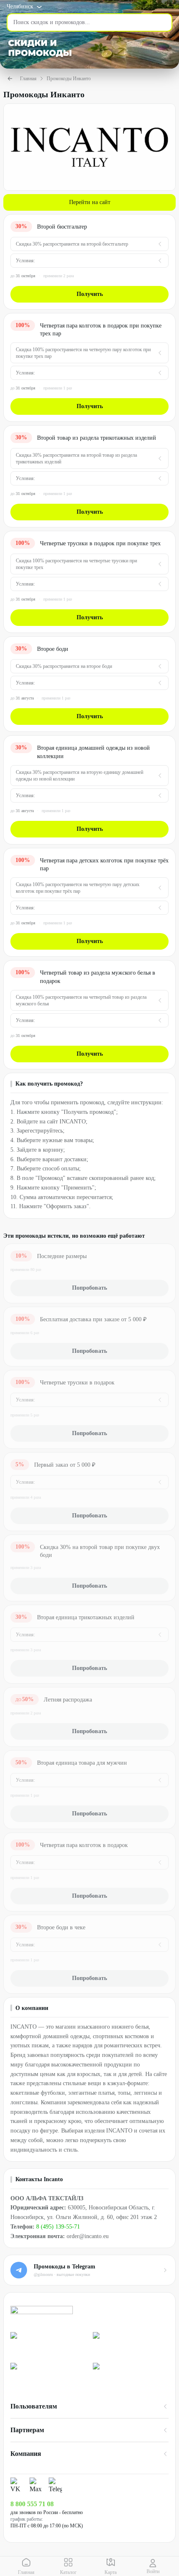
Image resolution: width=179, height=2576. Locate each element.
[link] (48, 2344)
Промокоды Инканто (69, 79)
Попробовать (89, 1288)
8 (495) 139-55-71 (58, 2227)
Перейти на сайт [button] (90, 202)
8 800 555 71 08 (32, 2504)
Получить (90, 294)
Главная (28, 79)
